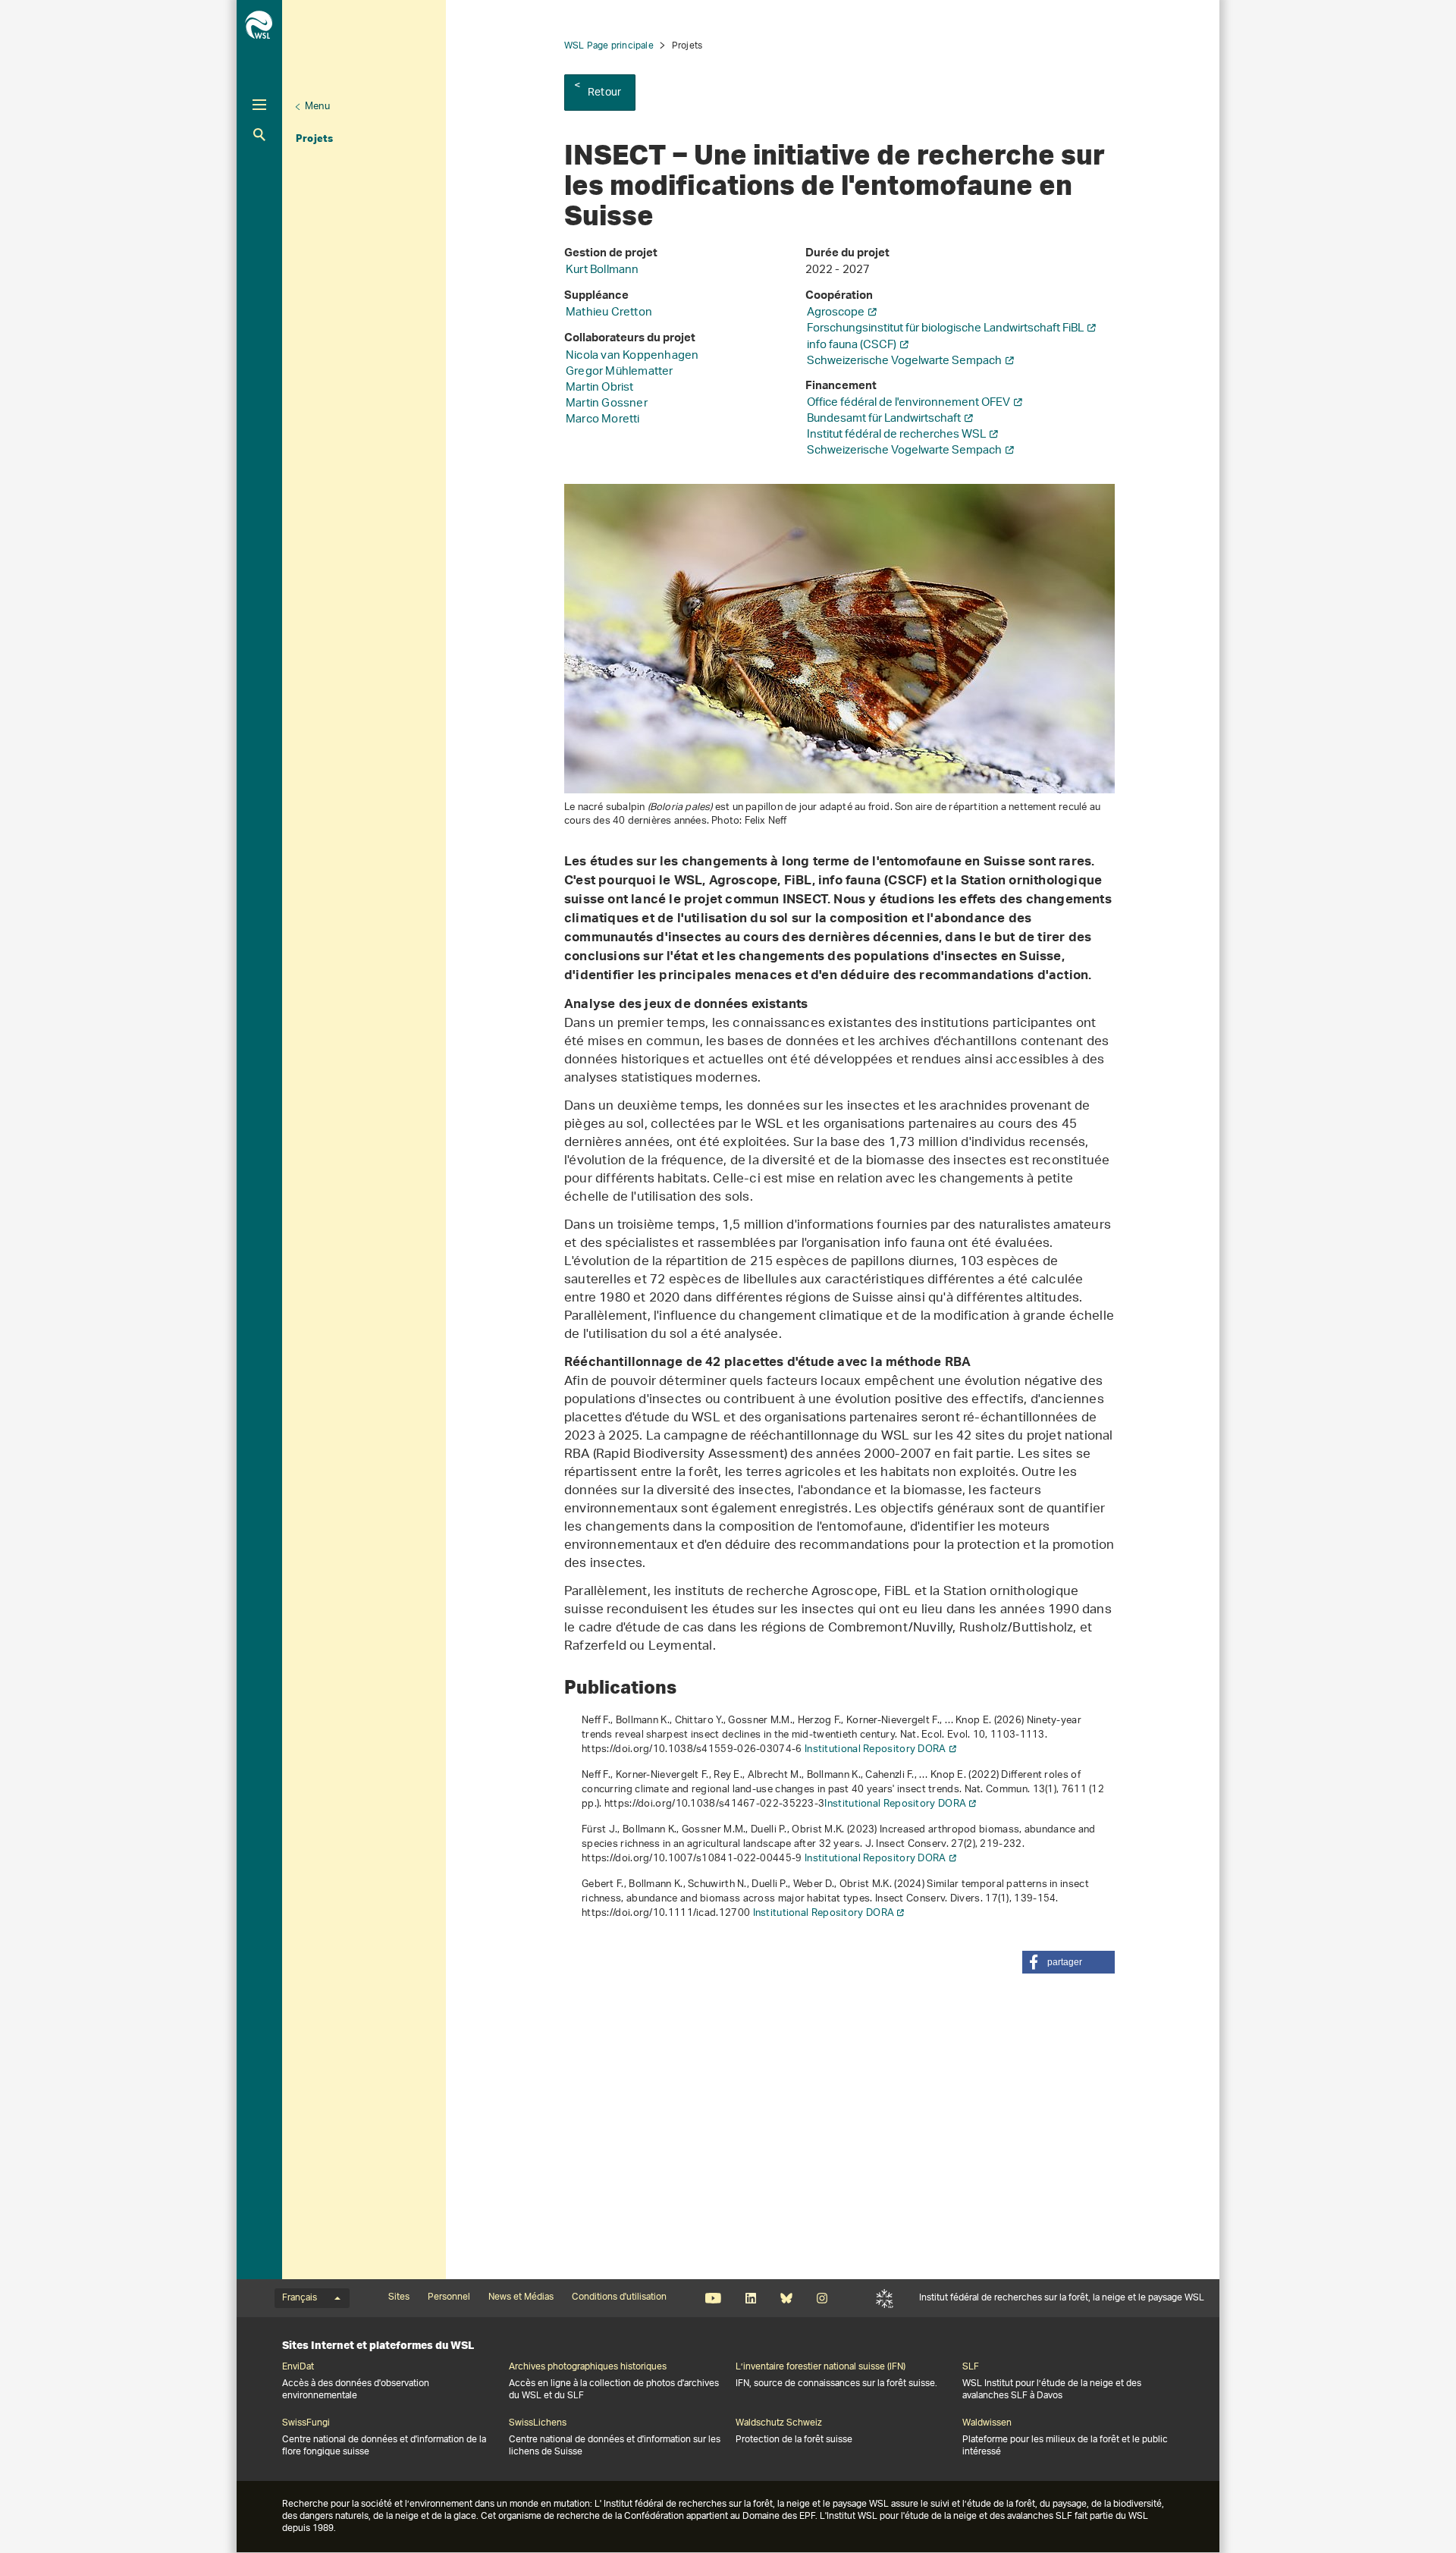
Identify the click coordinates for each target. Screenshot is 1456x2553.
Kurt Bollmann (602, 270)
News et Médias (521, 2297)
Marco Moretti (603, 420)
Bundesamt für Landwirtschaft (884, 419)
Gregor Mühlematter (620, 372)
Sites (399, 2297)
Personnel (449, 2297)
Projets (314, 138)
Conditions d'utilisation (619, 2297)
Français (300, 2298)
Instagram (822, 2298)
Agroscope (836, 313)
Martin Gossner (607, 404)
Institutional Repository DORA (875, 1749)
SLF (885, 2298)
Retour (604, 93)
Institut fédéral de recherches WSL (896, 435)
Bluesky (786, 2298)
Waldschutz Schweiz (779, 2423)
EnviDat (298, 2367)
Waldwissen (987, 2423)
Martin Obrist (600, 388)
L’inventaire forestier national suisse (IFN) (821, 2367)
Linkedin (750, 2298)
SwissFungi (306, 2423)
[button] (1068, 1962)
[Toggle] (259, 105)
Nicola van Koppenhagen (632, 356)
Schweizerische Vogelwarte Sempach (904, 361)
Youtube (713, 2298)
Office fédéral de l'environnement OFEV (908, 403)
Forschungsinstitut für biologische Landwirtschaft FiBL (945, 329)
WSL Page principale (609, 46)
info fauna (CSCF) (852, 345)
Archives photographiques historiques (588, 2367)
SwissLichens (538, 2423)
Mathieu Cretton (609, 313)
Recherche (259, 135)
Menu (317, 107)
